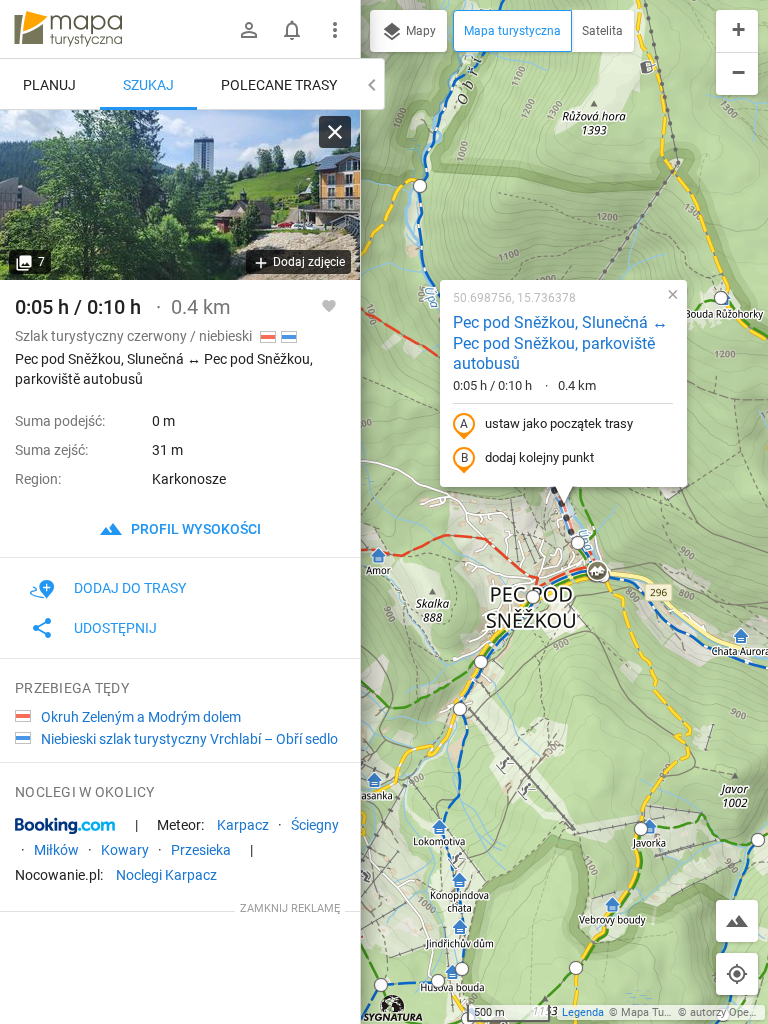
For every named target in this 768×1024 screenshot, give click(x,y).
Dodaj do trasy (130, 588)
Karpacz (243, 825)
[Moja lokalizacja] (737, 974)
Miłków (56, 850)
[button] (420, 186)
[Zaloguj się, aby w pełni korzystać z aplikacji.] (329, 305)
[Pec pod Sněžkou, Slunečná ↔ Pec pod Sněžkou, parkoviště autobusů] (180, 195)
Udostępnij (115, 628)
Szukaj (148, 85)
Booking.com (65, 826)
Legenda (583, 1012)
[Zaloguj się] (249, 30)
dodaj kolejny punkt (539, 457)
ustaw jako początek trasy (559, 423)
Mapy (419, 31)
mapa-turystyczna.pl (68, 29)
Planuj (49, 85)
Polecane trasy (279, 85)
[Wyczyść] (335, 132)
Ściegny (315, 825)
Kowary (125, 850)
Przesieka (201, 850)
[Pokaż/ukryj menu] (335, 30)
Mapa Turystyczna (666, 1012)
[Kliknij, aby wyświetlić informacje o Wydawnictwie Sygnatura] (393, 1008)
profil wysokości (194, 529)
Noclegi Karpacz (166, 875)
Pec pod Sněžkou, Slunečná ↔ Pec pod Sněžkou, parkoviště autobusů (560, 343)
